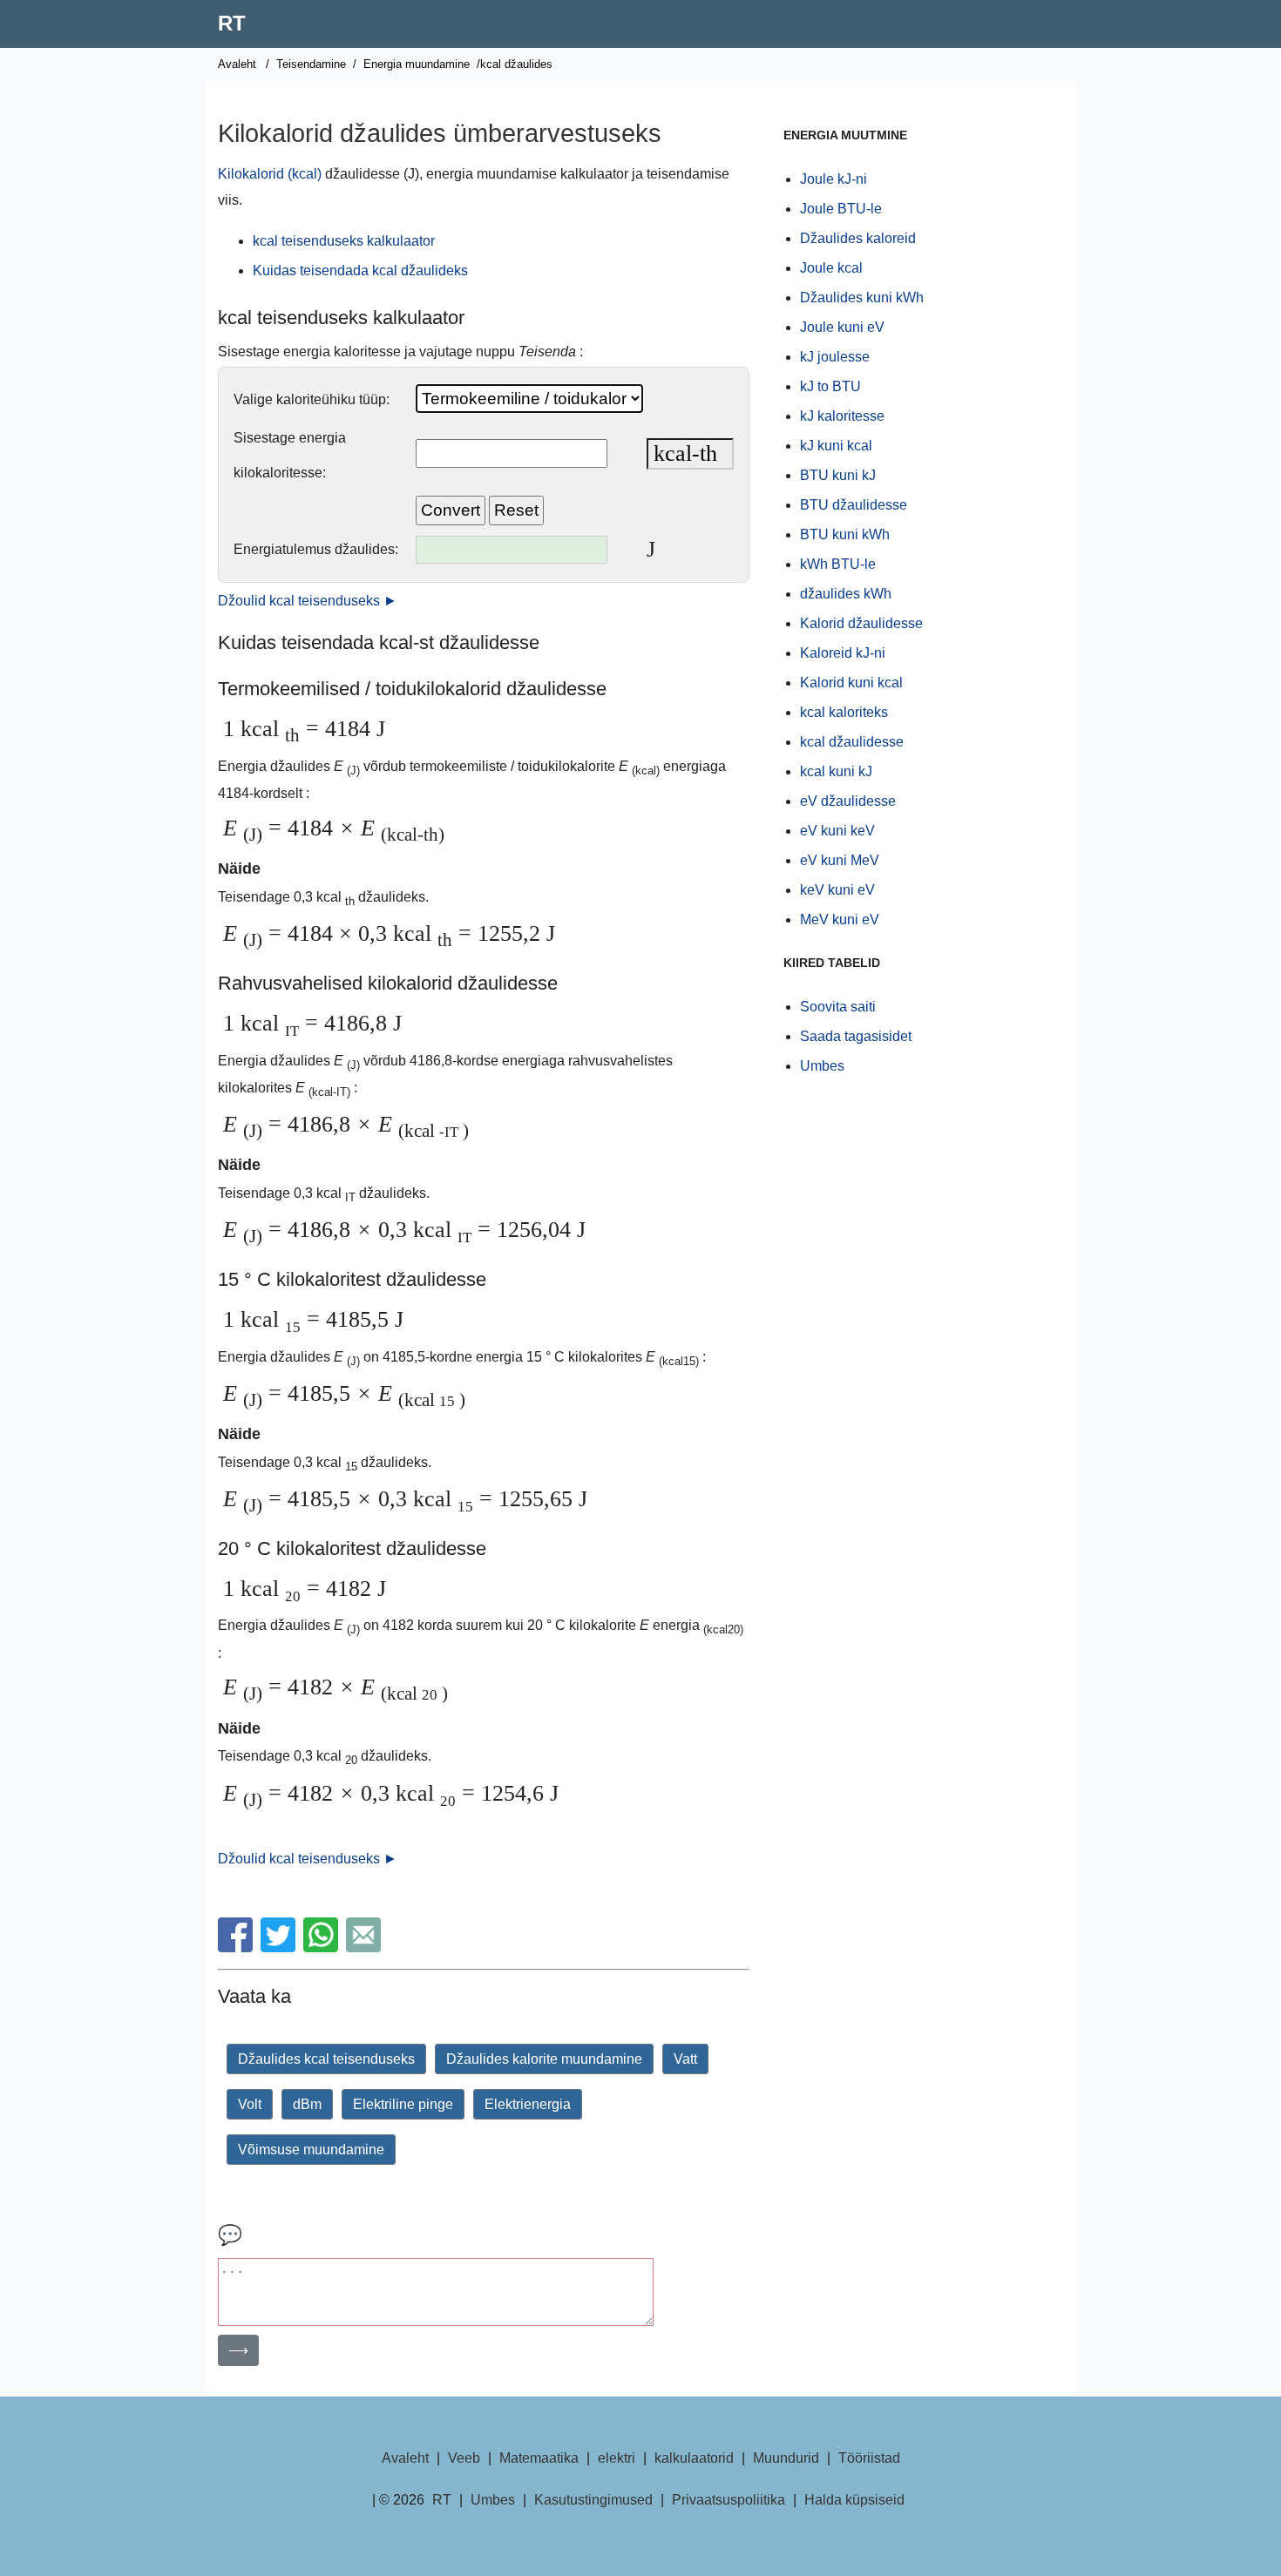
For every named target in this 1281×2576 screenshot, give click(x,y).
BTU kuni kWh (845, 534)
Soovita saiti (838, 1007)
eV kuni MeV (840, 860)
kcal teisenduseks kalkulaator (344, 241)
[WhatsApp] (323, 1947)
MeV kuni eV (840, 920)
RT (232, 23)
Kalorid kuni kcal (851, 683)
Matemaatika (539, 2458)
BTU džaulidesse (854, 505)
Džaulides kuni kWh (862, 297)
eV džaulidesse (848, 801)
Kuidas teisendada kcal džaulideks (360, 270)
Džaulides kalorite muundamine (544, 2059)
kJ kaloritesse (842, 416)
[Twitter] (280, 1947)
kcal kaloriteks (844, 712)
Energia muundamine (417, 64)
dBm (307, 2104)
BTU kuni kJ (838, 475)
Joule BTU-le (841, 209)
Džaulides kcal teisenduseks (326, 2059)
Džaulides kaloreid (858, 238)
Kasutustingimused (593, 2500)
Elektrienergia (528, 2104)
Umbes (822, 1066)
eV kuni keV (837, 831)
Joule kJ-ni (834, 179)
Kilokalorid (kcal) (270, 174)
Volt (250, 2104)
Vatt (685, 2059)
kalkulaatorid (694, 2458)
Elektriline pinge (403, 2104)
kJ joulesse (835, 357)
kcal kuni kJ (836, 771)
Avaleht (237, 64)
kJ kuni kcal (836, 446)
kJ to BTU (830, 386)
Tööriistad (869, 2458)
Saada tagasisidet (856, 1036)
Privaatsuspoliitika (729, 2500)
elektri (617, 2458)
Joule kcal (831, 268)
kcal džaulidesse (852, 742)
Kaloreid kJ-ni (843, 653)
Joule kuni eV (842, 327)
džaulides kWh (846, 594)
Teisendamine (311, 64)
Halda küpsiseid (854, 2500)
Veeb (464, 2458)
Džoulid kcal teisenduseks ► (308, 601)
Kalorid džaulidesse (861, 623)
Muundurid (786, 2458)
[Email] (366, 1947)
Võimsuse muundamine (311, 2150)
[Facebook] (237, 1947)
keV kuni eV (837, 890)
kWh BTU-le (838, 564)
